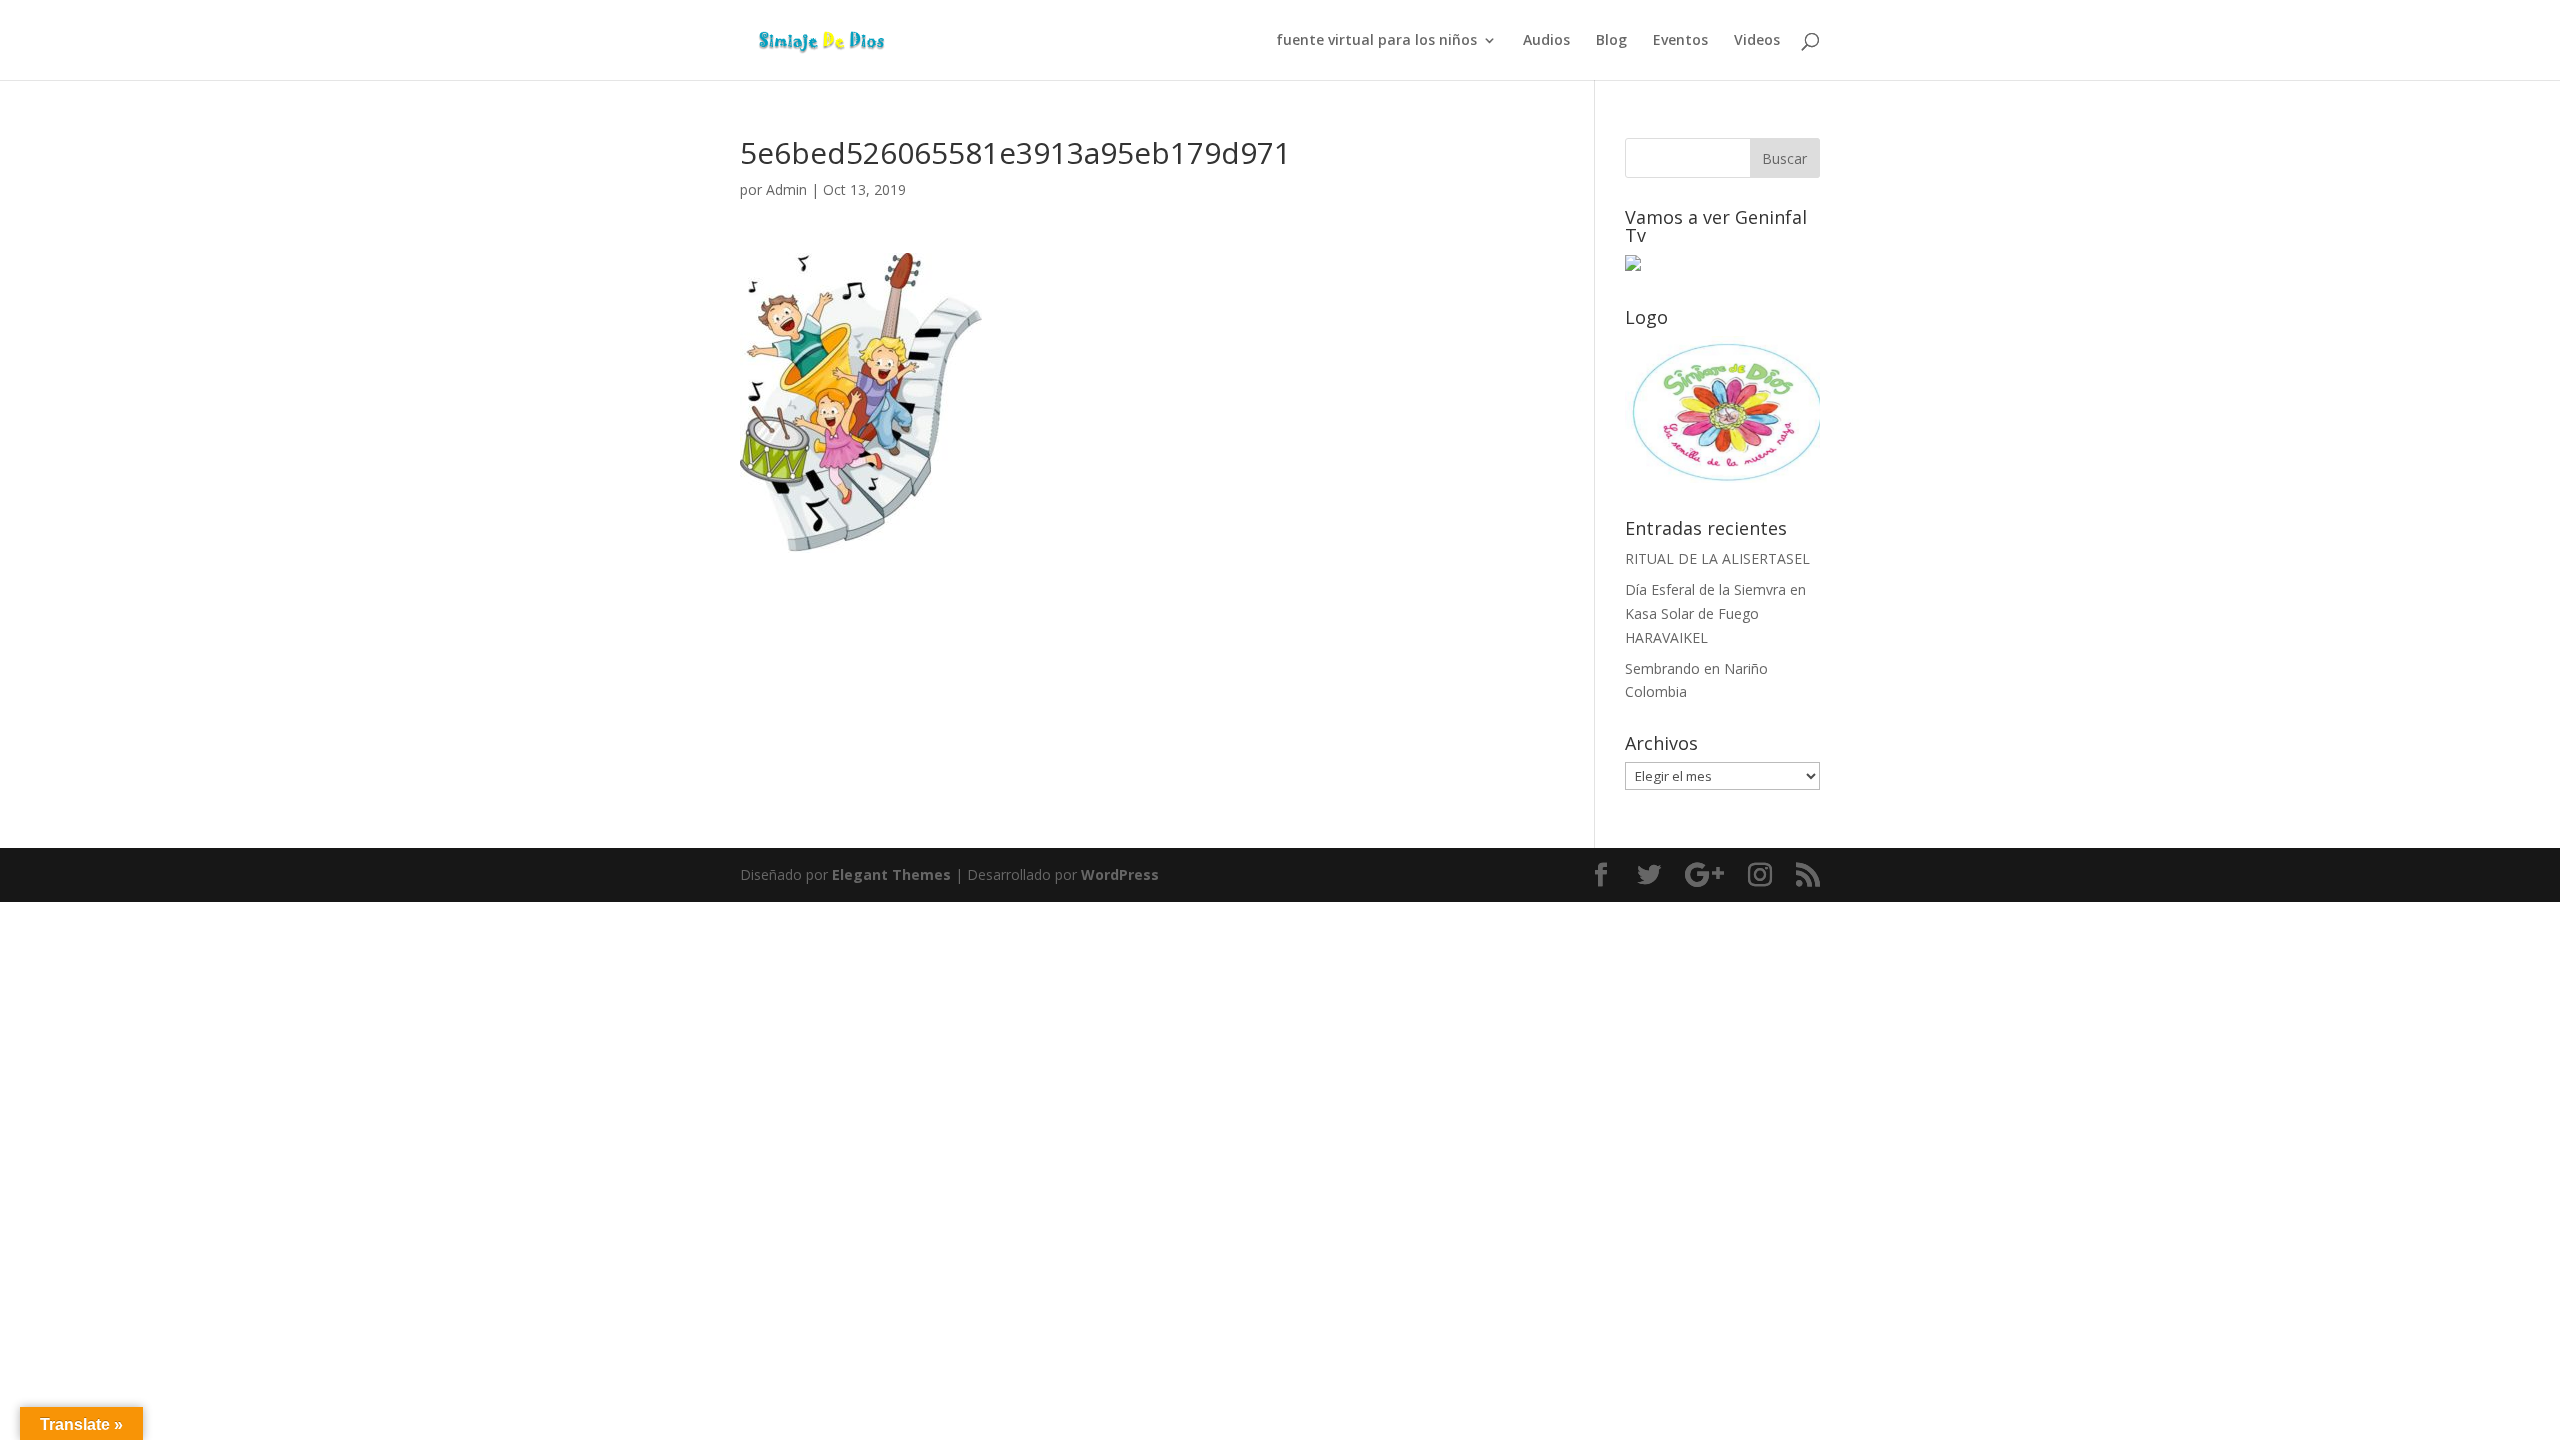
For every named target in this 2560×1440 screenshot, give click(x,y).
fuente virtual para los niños (1376, 41)
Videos (1757, 41)
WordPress (1120, 874)
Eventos (1680, 41)
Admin (786, 189)
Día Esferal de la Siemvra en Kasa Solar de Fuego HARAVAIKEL (1715, 613)
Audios (1546, 41)
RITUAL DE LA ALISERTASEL (1717, 558)
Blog (1611, 41)
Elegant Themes (891, 874)
